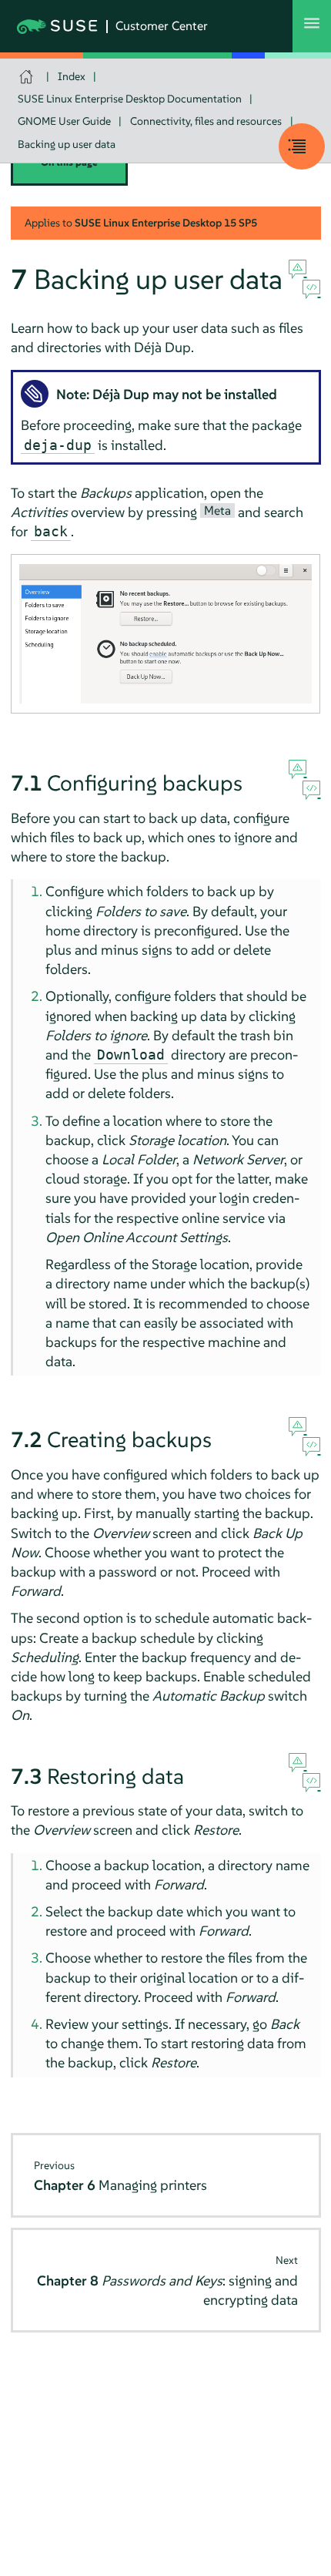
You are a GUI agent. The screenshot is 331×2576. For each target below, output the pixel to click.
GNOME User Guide (64, 121)
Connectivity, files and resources (206, 121)
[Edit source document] (311, 290)
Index (72, 76)
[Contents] (302, 146)
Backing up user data (67, 144)
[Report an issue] (298, 270)
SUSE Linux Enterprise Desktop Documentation (130, 99)
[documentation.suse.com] (28, 77)
